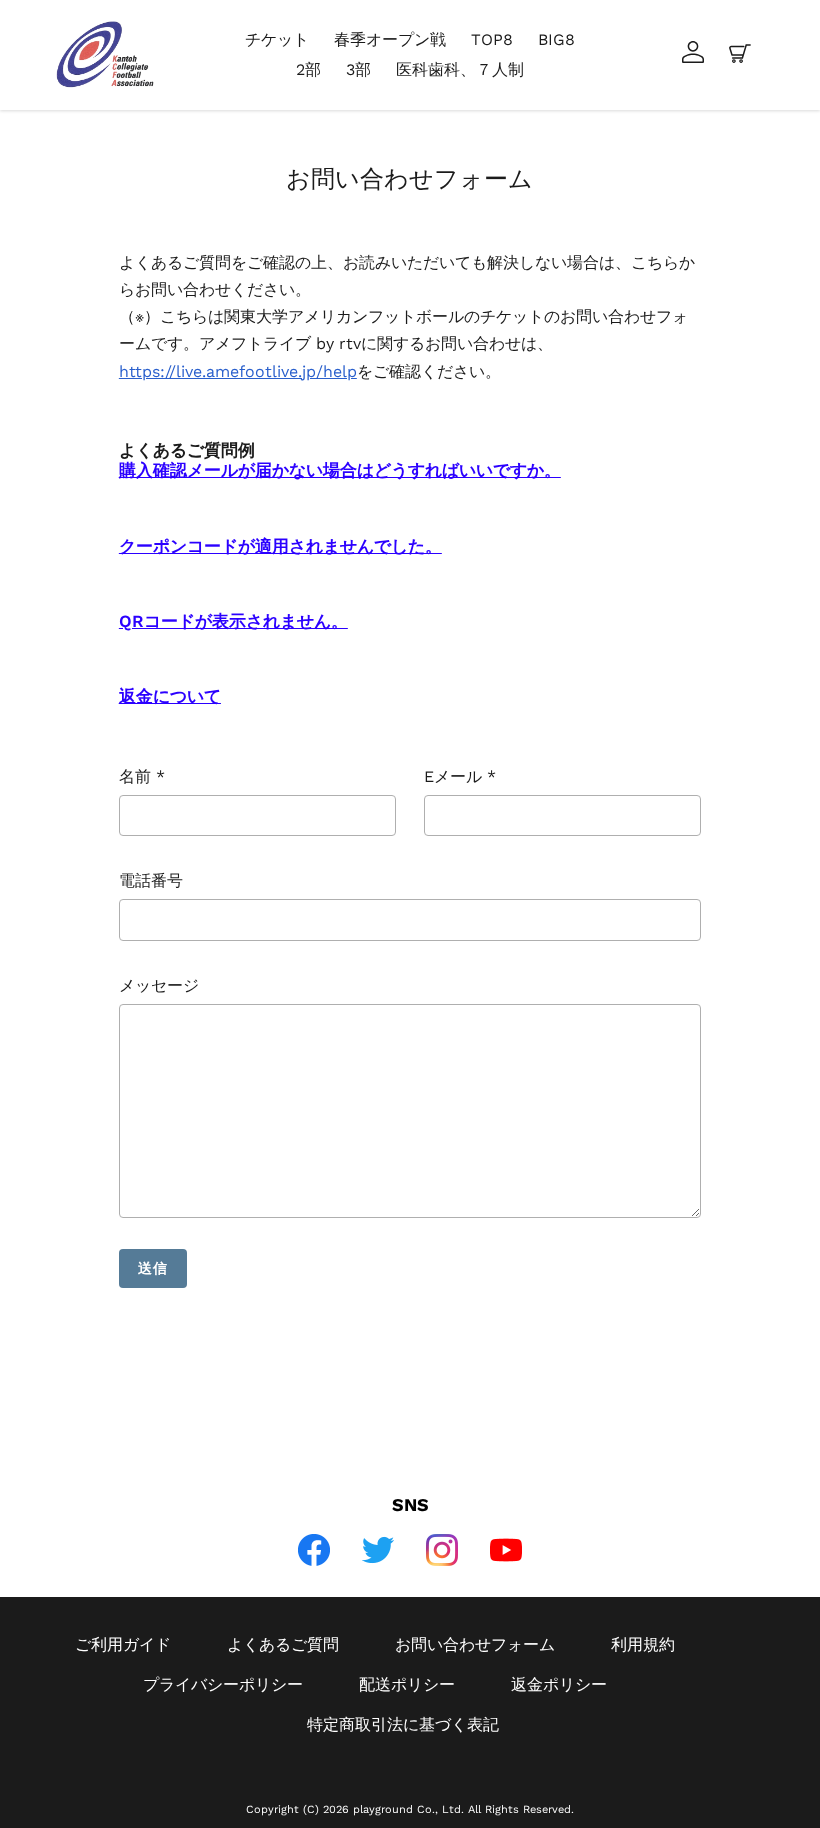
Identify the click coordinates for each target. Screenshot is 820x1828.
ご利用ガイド (123, 1644)
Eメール (460, 776)
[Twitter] (378, 1550)
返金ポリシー (559, 1684)
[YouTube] (506, 1550)
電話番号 (151, 880)
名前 (142, 776)
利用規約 (643, 1644)
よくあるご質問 (283, 1644)
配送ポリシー (407, 1684)
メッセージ (159, 985)
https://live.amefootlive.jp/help (238, 371)
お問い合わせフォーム (475, 1644)
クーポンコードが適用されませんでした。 (280, 546)
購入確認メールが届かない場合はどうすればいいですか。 (340, 470)
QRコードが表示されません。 (233, 621)
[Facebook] (314, 1550)
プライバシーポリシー (223, 1684)
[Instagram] (442, 1550)
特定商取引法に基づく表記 (403, 1724)
